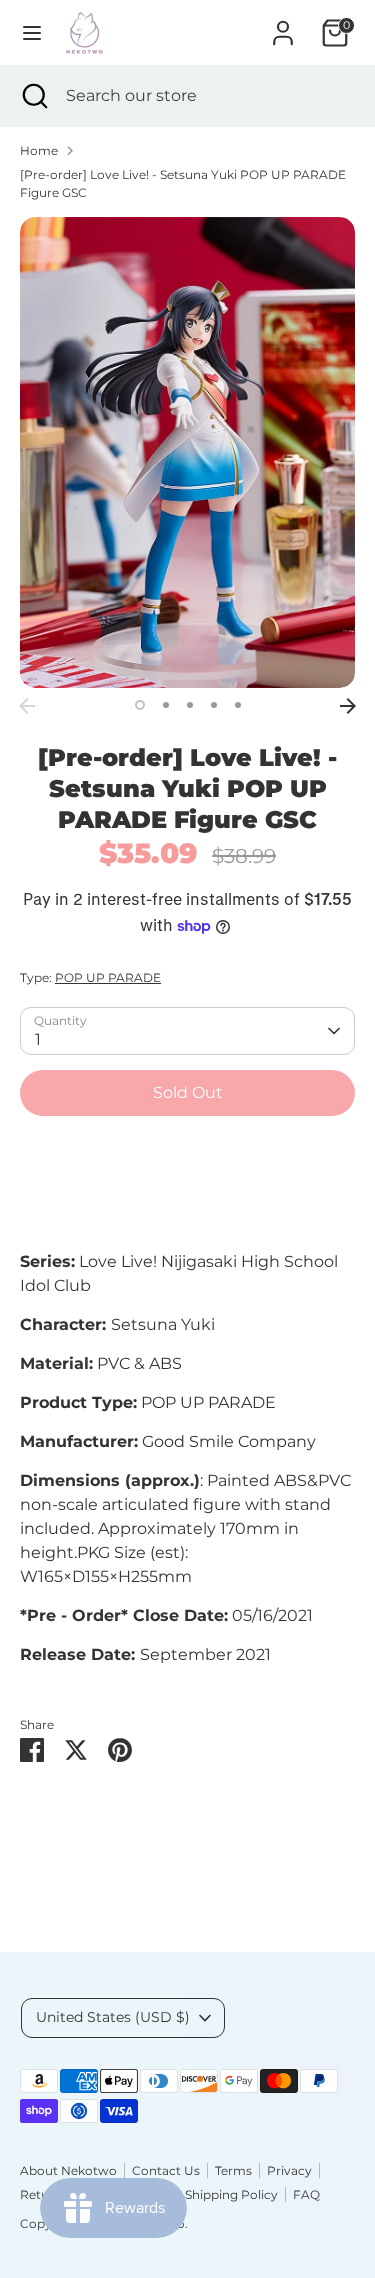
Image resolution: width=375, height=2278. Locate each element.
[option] (187, 452)
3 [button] (190, 705)
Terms (233, 2170)
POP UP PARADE (108, 977)
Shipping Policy (231, 2194)
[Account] (283, 24)
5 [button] (238, 705)
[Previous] (27, 706)
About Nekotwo (68, 2170)
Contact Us (166, 2170)
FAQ (306, 2194)
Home (39, 150)
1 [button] (140, 705)
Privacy (289, 2170)
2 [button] (166, 705)
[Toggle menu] (32, 32)
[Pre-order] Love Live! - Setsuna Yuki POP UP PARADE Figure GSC (183, 183)
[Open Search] (33, 96)
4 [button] (214, 705)
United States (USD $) (113, 2017)
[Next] (348, 706)
